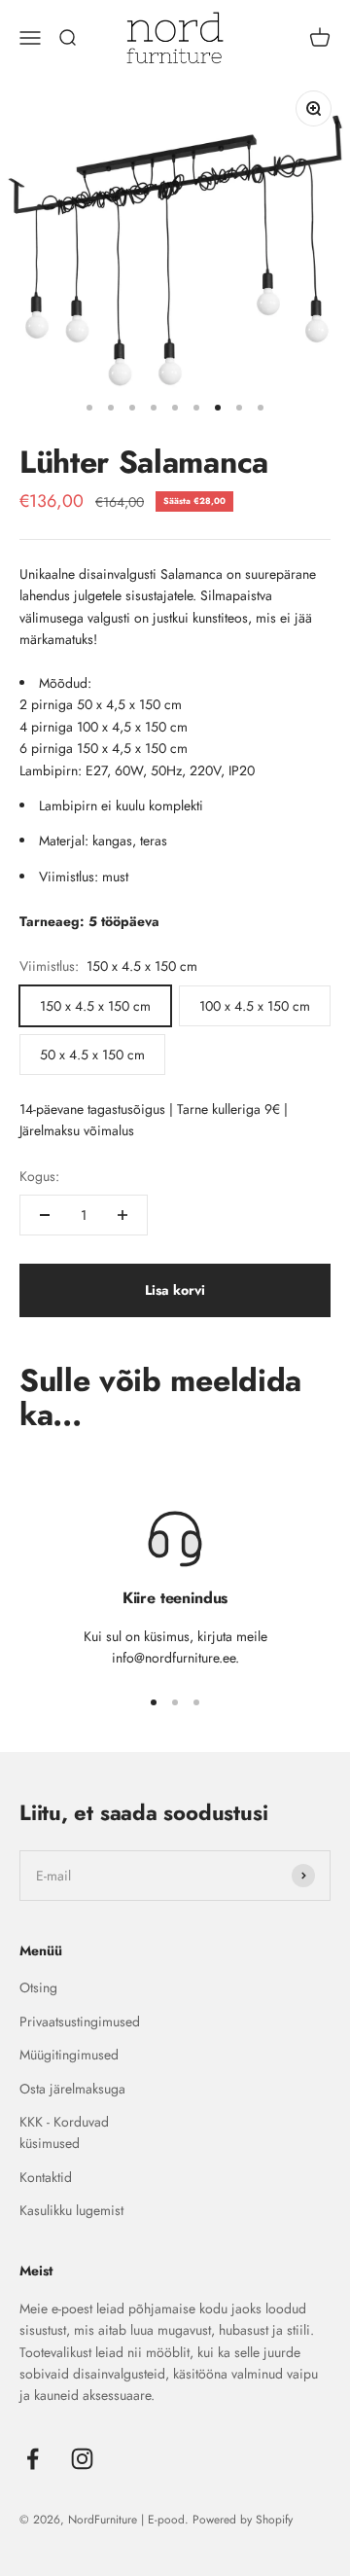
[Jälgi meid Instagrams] (82, 2459)
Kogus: (39, 1176)
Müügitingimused (69, 2055)
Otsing (38, 1987)
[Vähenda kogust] (45, 1215)
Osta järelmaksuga (72, 2089)
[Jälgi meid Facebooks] (33, 2459)
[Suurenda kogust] (122, 1215)
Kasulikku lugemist (71, 2210)
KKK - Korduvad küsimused (64, 2132)
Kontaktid (46, 2177)
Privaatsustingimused (80, 2021)
